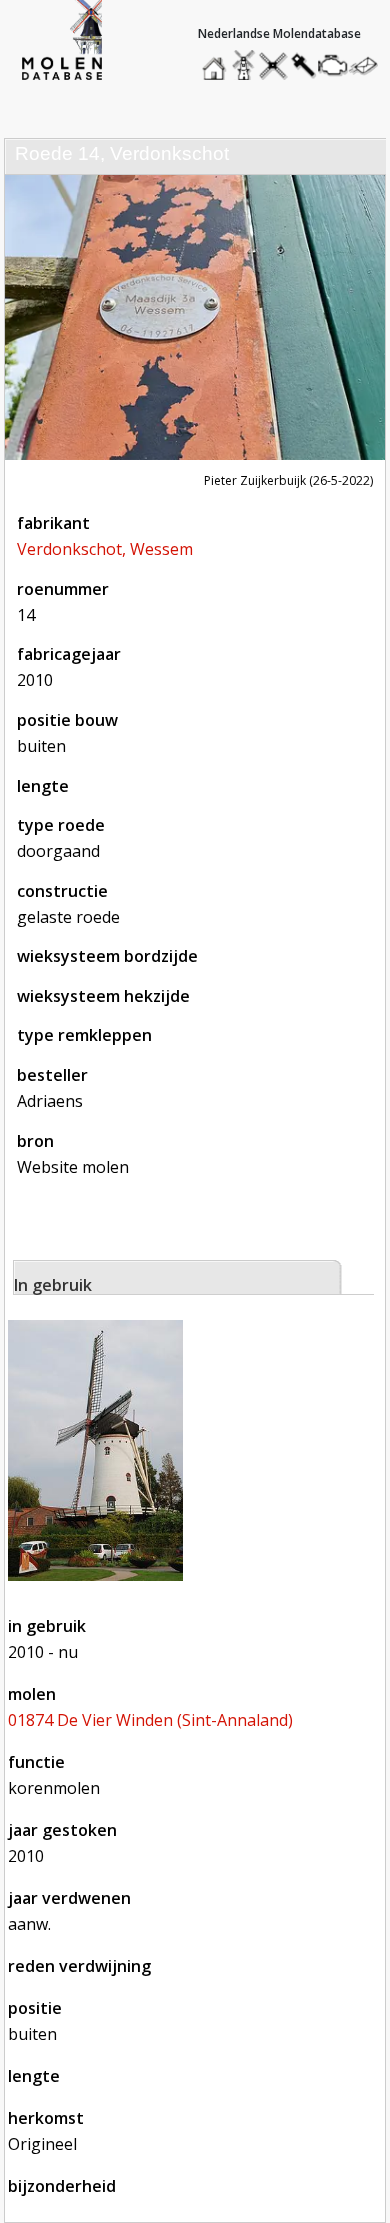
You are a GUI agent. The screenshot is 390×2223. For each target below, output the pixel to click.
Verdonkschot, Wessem (105, 549)
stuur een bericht (369, 65)
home (217, 60)
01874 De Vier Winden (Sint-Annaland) (150, 1720)
